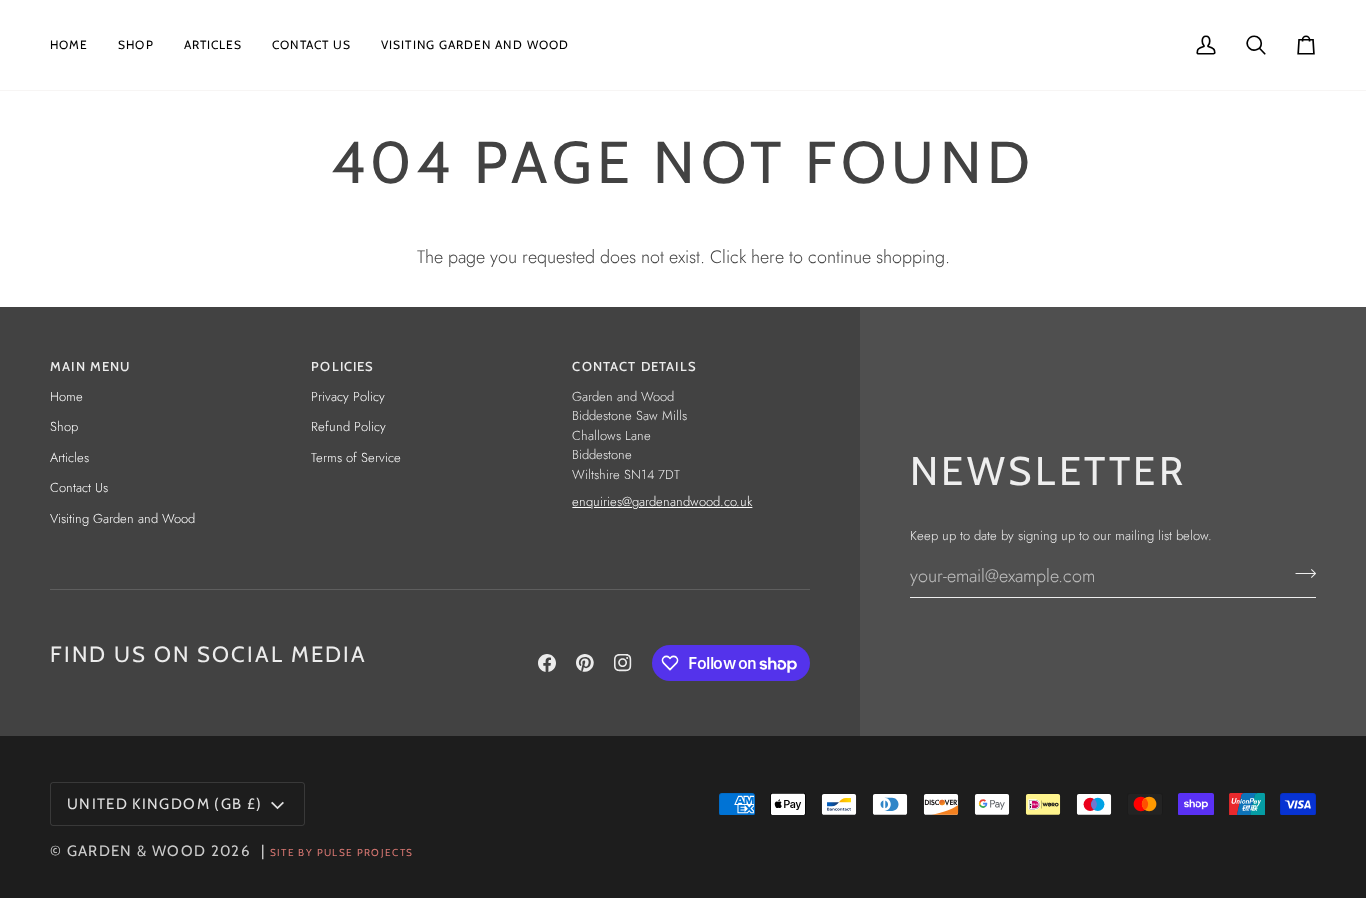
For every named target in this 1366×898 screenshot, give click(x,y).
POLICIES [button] (342, 366)
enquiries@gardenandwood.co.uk (662, 501)
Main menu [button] (90, 366)
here (767, 257)
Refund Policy (348, 426)
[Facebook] (547, 663)
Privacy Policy (348, 396)
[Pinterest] (585, 663)
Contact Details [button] (634, 366)
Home (66, 396)
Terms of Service (356, 457)
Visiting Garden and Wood (122, 518)
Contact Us (79, 487)
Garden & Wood (137, 851)
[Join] (1299, 573)
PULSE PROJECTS (365, 852)
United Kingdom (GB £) (164, 804)
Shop (64, 426)
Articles (69, 457)
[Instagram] (623, 663)
